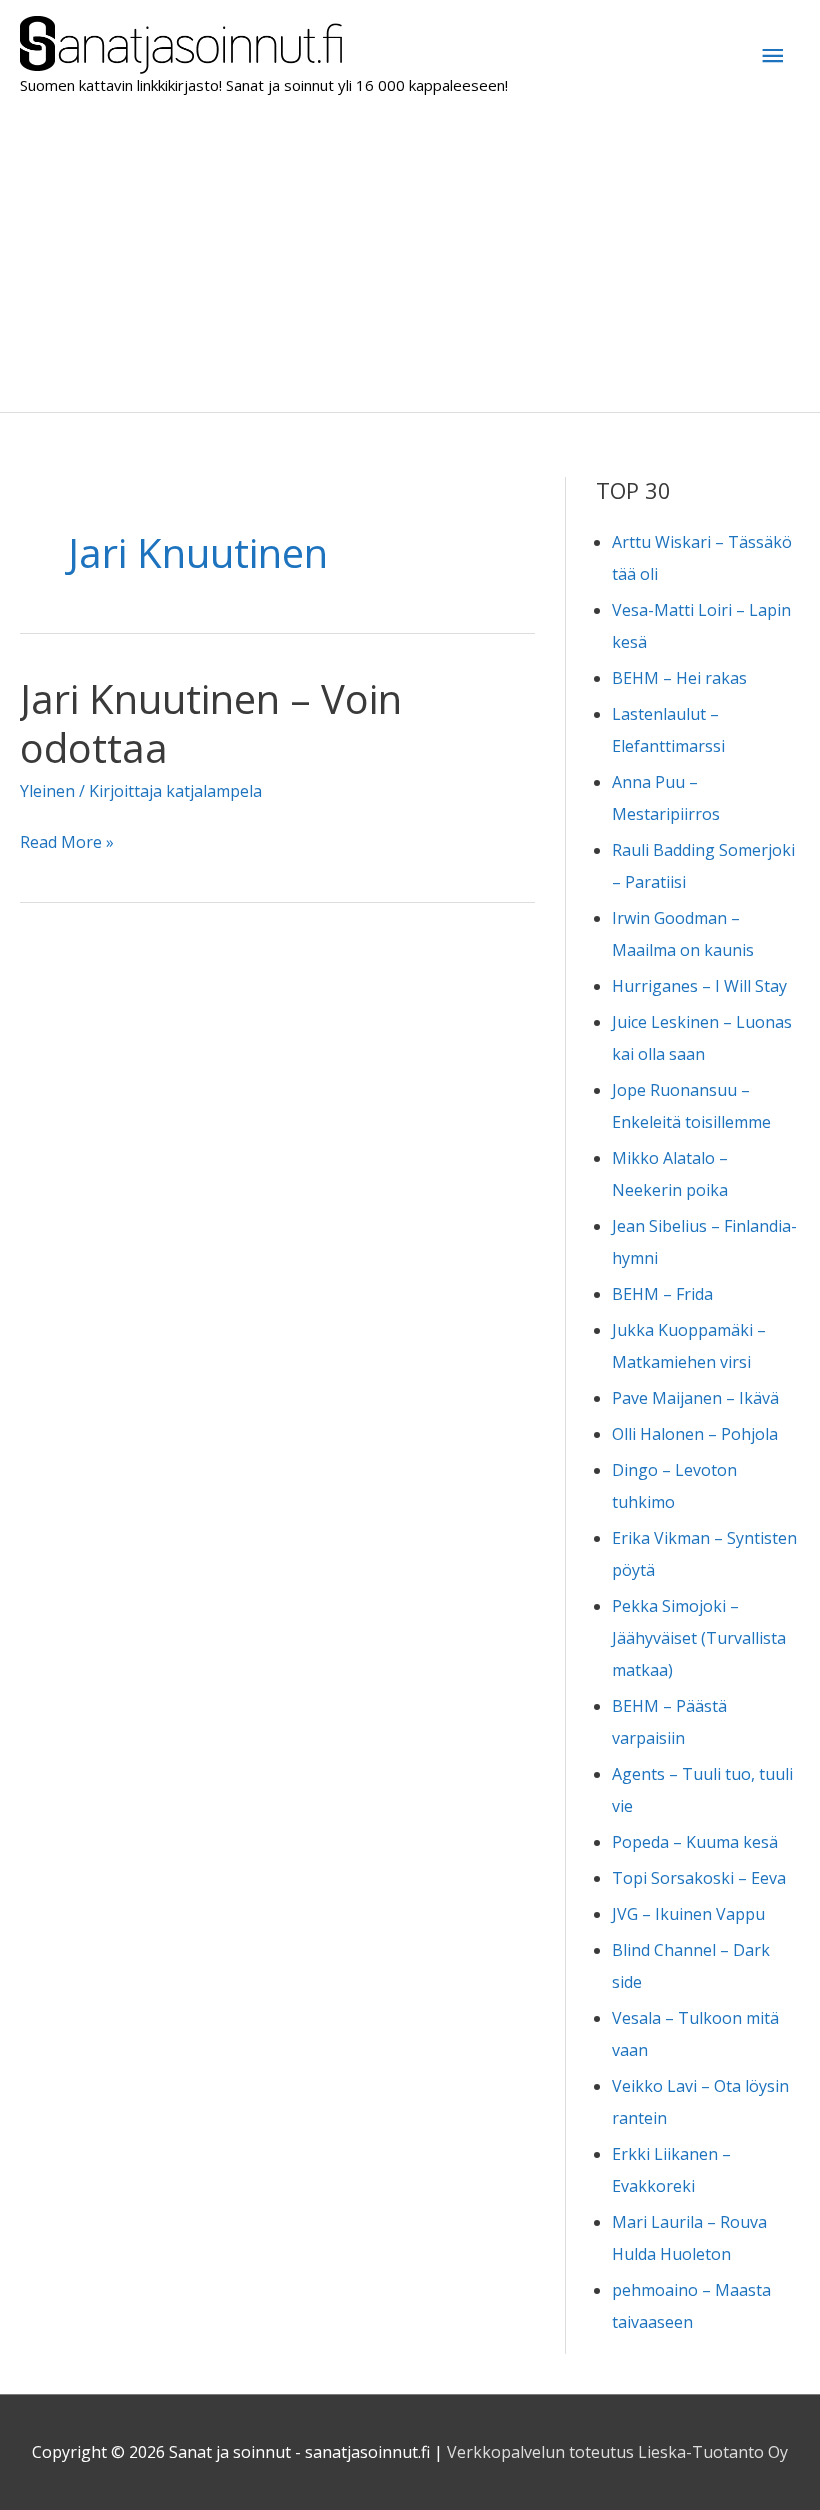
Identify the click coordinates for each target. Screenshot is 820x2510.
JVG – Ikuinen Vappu (688, 1914)
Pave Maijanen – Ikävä (695, 1398)
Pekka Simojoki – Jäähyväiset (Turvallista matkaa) (699, 1638)
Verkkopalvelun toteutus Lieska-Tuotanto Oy (617, 2452)
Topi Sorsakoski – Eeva (699, 1878)
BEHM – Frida (662, 1294)
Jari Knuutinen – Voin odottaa (211, 723)
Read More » (67, 844)
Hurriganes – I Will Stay (699, 986)
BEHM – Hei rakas (679, 678)
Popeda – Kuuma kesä (695, 1842)
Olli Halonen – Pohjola (695, 1434)
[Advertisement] (410, 262)
